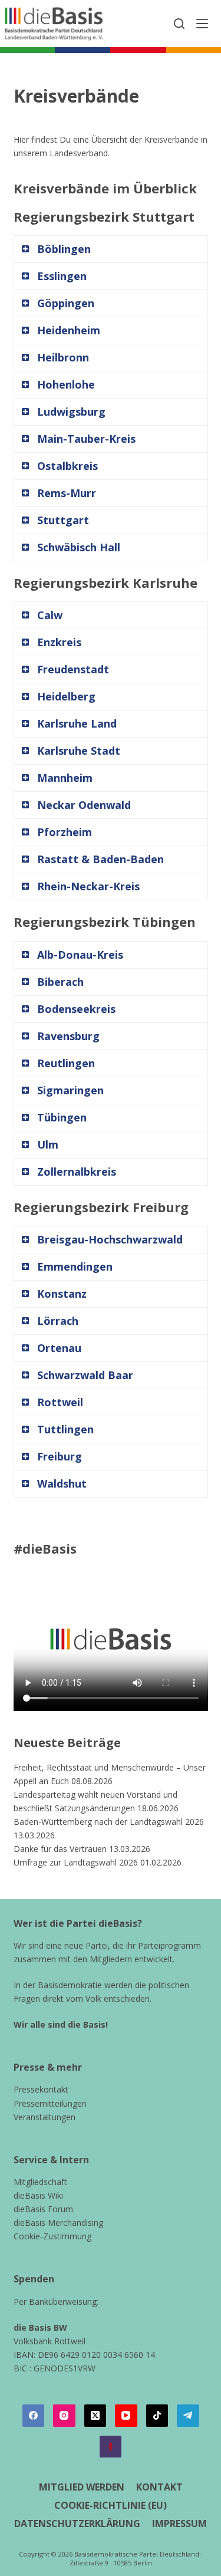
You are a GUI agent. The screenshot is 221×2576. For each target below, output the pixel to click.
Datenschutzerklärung (77, 2524)
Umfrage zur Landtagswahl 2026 (76, 1862)
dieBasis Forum (43, 2209)
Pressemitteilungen (50, 2103)
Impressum (179, 2524)
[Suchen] (179, 24)
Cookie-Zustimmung (52, 2236)
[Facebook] (34, 2416)
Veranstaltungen (44, 2117)
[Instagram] (64, 2416)
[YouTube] (126, 2416)
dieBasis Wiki (38, 2195)
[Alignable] (111, 2447)
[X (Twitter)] (95, 2416)
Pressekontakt (41, 2089)
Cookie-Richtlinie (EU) (111, 2506)
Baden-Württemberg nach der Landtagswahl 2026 (109, 1822)
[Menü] (202, 24)
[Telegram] (188, 2416)
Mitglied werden (82, 2487)
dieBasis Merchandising (58, 2223)
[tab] (111, 249)
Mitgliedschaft (40, 2182)
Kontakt (159, 2487)
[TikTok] (157, 2416)
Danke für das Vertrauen (60, 1849)
